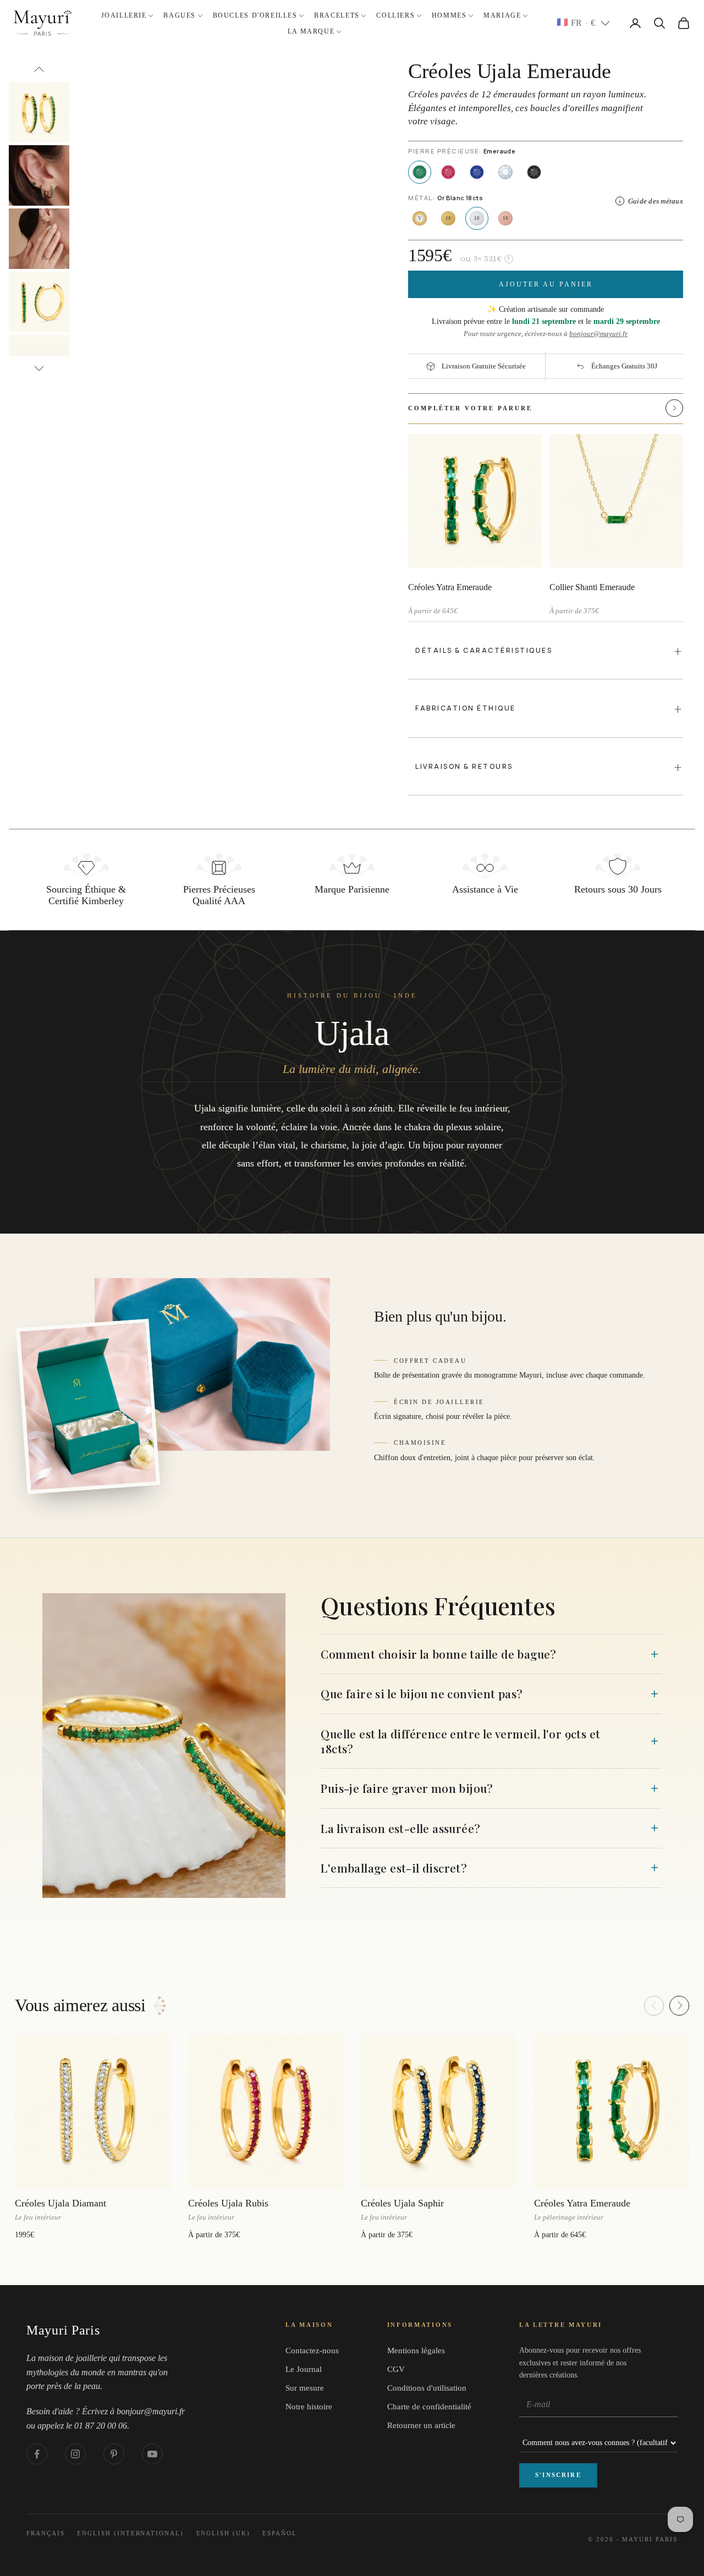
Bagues (180, 15)
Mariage (502, 15)
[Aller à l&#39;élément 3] (39, 239)
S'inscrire (558, 2475)
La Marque (311, 31)
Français (46, 2533)
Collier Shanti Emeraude (592, 587)
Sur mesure (305, 2388)
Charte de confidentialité (429, 2407)
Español (280, 2533)
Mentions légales (416, 2351)
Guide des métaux (656, 201)
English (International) (130, 2533)
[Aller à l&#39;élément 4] (39, 302)
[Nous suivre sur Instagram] (75, 2454)
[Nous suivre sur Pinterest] (114, 2454)
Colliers (395, 15)
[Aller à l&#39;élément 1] (39, 112)
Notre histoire (309, 2407)
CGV (396, 2369)
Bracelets (337, 15)
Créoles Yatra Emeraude (450, 587)
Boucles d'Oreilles (255, 15)
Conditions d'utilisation (427, 2388)
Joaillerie (124, 15)
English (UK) (224, 2533)
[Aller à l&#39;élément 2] (39, 175)
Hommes (449, 15)
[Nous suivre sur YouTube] (152, 2454)
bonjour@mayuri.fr (598, 334)
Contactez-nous (312, 2351)
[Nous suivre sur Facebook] (37, 2454)
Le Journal (304, 2369)
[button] (652, 408)
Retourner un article (421, 2425)
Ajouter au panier (546, 284)
